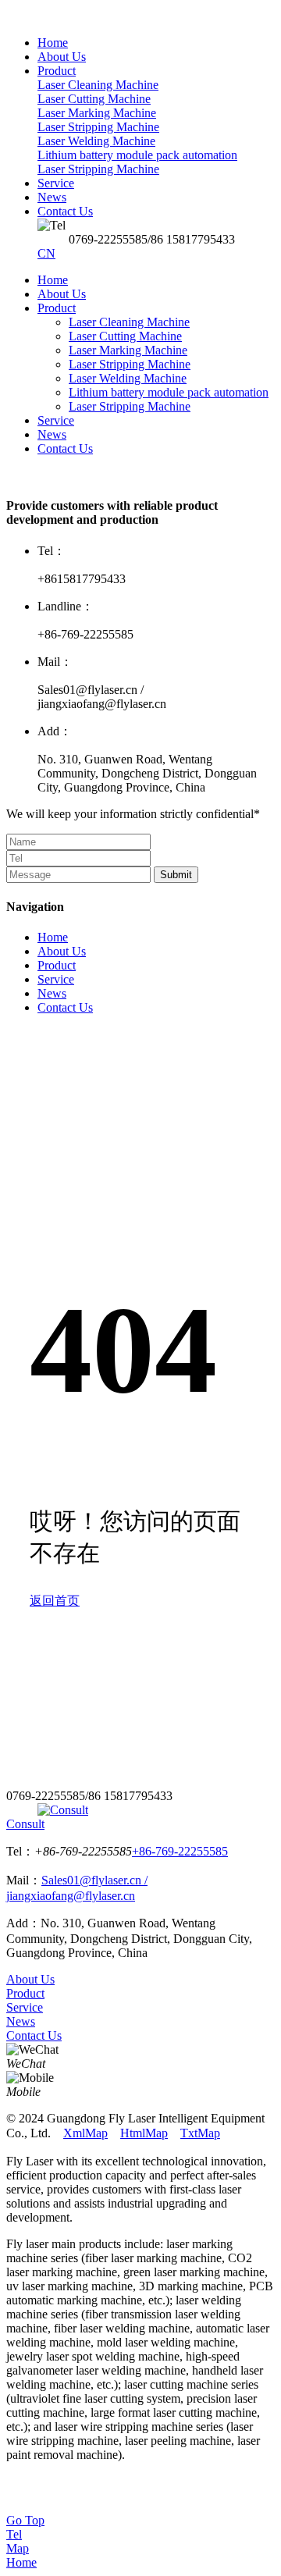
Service (56, 420)
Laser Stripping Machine (130, 364)
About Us (62, 294)
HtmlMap (144, 2133)
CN (46, 253)
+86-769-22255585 (180, 1851)
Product (57, 308)
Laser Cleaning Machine (129, 322)
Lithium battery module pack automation (169, 392)
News (52, 434)
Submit (176, 875)
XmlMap (85, 2133)
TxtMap (200, 2133)
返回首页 (55, 1601)
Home (53, 280)
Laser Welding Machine (128, 378)
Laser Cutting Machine (125, 336)
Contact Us (65, 448)
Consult (25, 1824)
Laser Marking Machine (128, 350)
